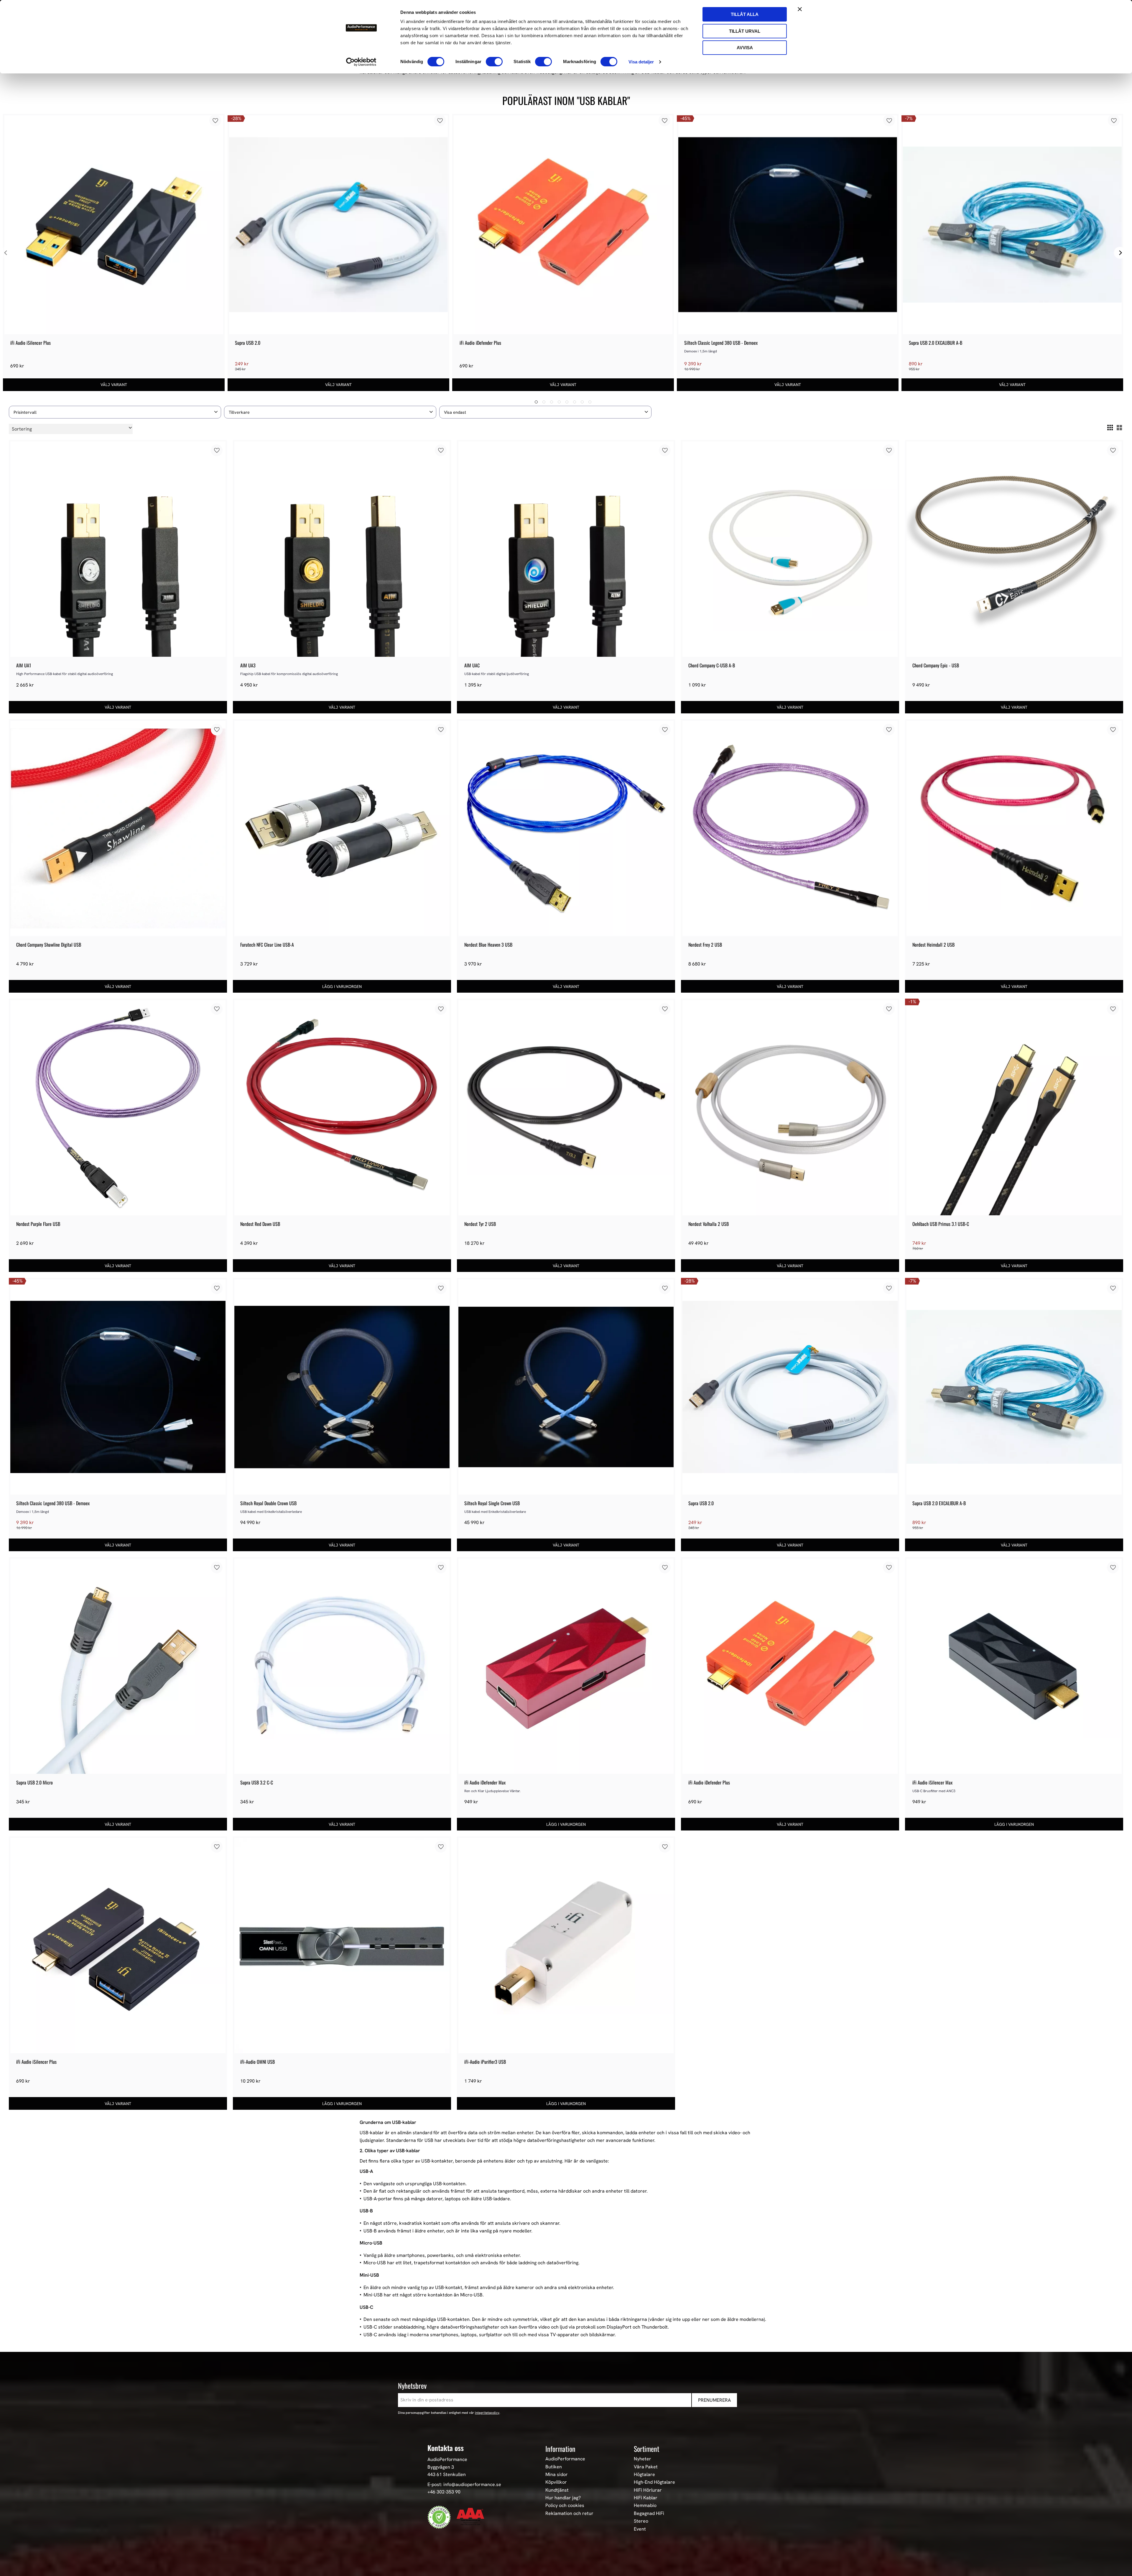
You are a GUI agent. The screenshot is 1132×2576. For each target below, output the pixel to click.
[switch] (494, 62)
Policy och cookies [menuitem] (565, 2506)
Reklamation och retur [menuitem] (569, 2513)
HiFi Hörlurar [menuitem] (648, 2490)
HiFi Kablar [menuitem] (646, 2498)
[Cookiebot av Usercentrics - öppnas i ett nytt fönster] (361, 62)
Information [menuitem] (560, 2449)
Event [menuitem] (640, 2529)
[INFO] (114, 385)
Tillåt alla (745, 14)
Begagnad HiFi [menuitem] (649, 2513)
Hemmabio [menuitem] (645, 2506)
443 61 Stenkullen (447, 2474)
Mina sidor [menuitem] (557, 2475)
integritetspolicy (487, 2413)
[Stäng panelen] (800, 9)
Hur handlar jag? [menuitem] (563, 2498)
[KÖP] (342, 986)
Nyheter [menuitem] (642, 2459)
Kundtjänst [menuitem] (557, 2490)
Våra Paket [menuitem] (646, 2467)
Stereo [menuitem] (641, 2521)
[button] (115, 412)
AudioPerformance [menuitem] (565, 2459)
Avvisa (745, 48)
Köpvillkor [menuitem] (556, 2482)
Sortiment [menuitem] (646, 2449)
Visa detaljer (641, 62)
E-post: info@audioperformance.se (464, 2484)
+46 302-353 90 (444, 2492)
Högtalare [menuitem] (644, 2475)
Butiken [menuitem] (554, 2467)
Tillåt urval (745, 31)
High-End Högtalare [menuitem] (654, 2482)
